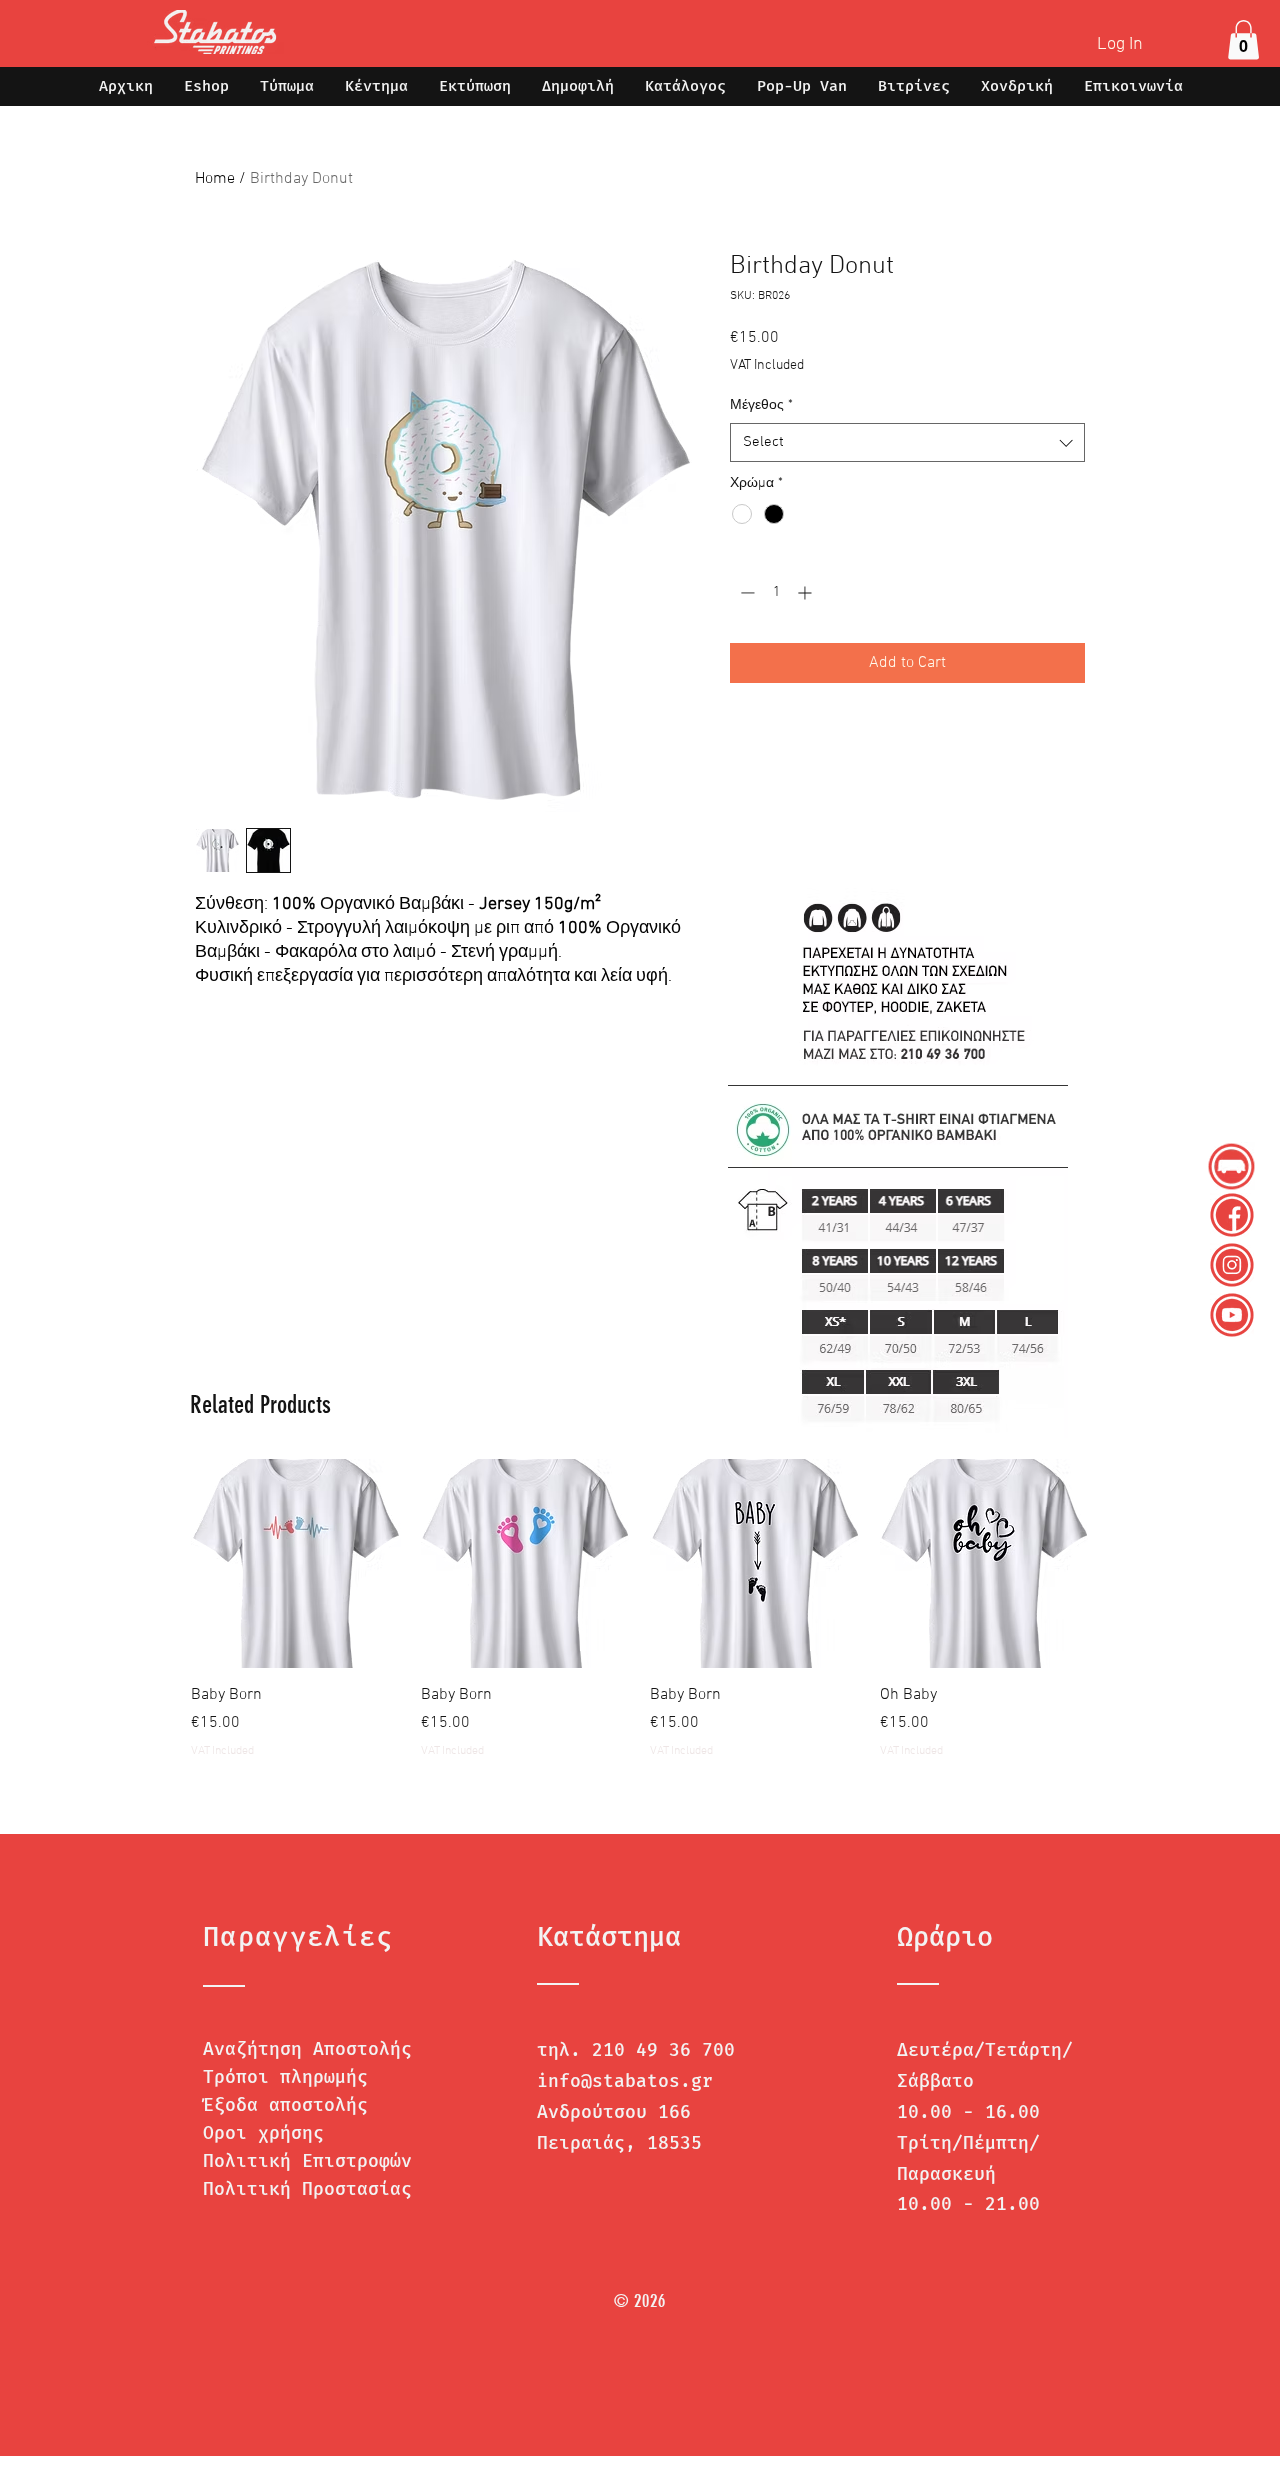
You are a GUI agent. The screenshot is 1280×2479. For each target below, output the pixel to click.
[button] (1243, 39)
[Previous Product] (162, 1563)
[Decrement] (745, 592)
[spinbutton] (776, 592)
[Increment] (806, 592)
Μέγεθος (761, 405)
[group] (640, 1609)
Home (215, 179)
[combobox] (907, 442)
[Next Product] (1118, 1563)
